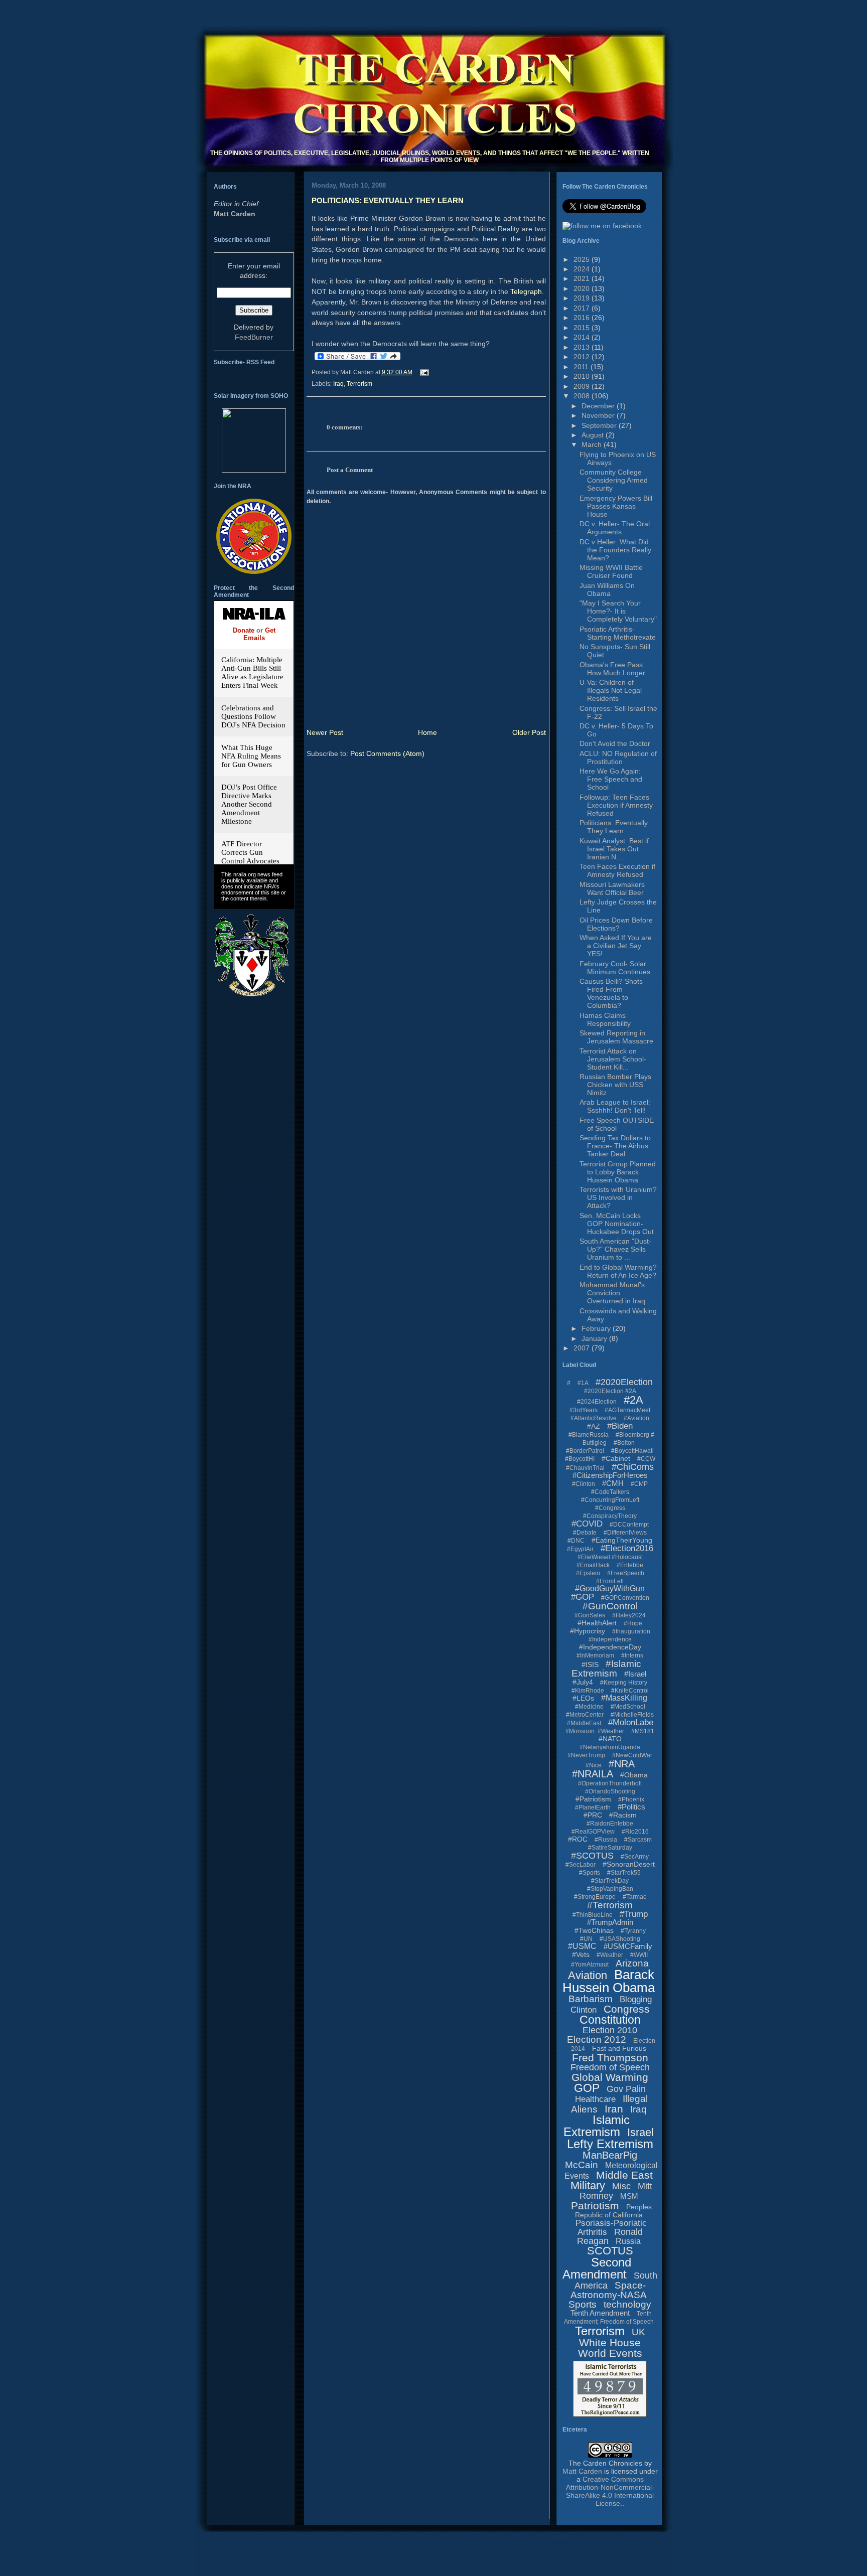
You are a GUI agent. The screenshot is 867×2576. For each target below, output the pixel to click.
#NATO (610, 1739)
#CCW (646, 1459)
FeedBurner (254, 337)
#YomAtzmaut (590, 1964)
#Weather (610, 1955)
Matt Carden (235, 214)
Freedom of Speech (610, 2067)
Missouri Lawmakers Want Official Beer (612, 888)
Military (588, 2185)
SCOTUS (610, 2251)
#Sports (590, 1873)
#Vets (581, 1954)
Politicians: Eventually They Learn (388, 200)
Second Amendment (597, 2268)
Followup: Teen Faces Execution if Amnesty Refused (616, 805)
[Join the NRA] (254, 571)
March (593, 444)
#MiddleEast (584, 1723)
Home (427, 732)
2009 (583, 386)
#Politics (631, 1807)
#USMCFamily (628, 1946)
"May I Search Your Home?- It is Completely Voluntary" (618, 611)
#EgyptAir (580, 1549)
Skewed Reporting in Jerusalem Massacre (616, 1037)
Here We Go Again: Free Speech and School (611, 779)
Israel (640, 2132)
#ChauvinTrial (585, 1468)
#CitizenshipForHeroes (610, 1475)
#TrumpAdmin (610, 1922)
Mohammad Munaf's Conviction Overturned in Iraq (612, 1293)
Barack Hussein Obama (609, 1981)
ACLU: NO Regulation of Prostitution (618, 757)
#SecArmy (635, 1857)
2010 (583, 376)
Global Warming (610, 2077)
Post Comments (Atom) (387, 753)
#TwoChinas (594, 1930)
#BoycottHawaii (632, 1451)
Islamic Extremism (597, 2126)
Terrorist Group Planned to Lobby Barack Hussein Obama (618, 1172)
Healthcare (595, 2099)
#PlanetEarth (593, 1807)
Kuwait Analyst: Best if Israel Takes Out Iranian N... (614, 849)
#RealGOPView (593, 1832)
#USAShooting (620, 1939)
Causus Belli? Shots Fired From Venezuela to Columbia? (611, 993)
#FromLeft (610, 1581)
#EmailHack (593, 1565)
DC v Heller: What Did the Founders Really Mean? (615, 550)
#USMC (582, 1946)
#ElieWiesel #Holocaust (610, 1557)
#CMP (639, 1484)
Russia (628, 2241)
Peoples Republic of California (613, 2211)
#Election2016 (627, 1548)
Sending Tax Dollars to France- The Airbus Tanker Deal (615, 1146)
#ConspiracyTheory (610, 1516)
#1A (583, 1383)
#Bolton (624, 1443)
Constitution (610, 2020)
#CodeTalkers (610, 1492)
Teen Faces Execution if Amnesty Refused (617, 870)
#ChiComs (633, 1467)
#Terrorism (610, 1905)
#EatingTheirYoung (622, 1540)
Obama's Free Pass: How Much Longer (612, 669)
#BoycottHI (580, 1459)
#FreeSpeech (626, 1573)
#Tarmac (634, 1897)
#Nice (594, 1765)
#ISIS (590, 1664)
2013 (583, 347)
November (599, 415)
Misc (621, 2186)
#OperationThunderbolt (610, 1783)
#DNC (576, 1541)
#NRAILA (593, 1774)
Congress (627, 2009)
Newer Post (325, 732)
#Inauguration (631, 1631)
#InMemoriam (595, 1655)
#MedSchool (628, 1707)
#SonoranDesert (629, 1864)
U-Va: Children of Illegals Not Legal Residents (611, 690)
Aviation (588, 1975)
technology (627, 2304)
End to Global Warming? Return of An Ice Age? (618, 1271)
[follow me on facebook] (602, 226)
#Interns (632, 1655)
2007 (583, 1348)
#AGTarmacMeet (627, 1410)
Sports (583, 2304)
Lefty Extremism (610, 2144)
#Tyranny (633, 1931)
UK (638, 2332)
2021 (583, 278)
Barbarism (591, 1999)
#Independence (610, 1639)
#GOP (583, 1597)
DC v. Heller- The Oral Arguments (615, 528)
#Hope (633, 1623)
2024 (583, 269)
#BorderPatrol (585, 1451)
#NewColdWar (632, 1755)
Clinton (584, 2010)
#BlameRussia (589, 1435)
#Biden (620, 1426)
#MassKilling (624, 1698)
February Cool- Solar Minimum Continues (615, 968)
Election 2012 (597, 2039)
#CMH (613, 1483)
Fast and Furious (619, 2048)
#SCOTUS (592, 1856)
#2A (633, 1400)
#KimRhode (588, 1691)
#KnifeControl (630, 1691)
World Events (610, 2353)
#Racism (623, 1815)
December (599, 406)
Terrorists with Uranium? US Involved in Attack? (618, 1197)
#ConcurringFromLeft (610, 1500)
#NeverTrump (586, 1755)
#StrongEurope (595, 1897)
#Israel (635, 1674)
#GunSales (590, 1615)
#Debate (585, 1533)
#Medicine (589, 1707)
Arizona (632, 1963)
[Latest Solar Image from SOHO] (254, 470)
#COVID (587, 1524)
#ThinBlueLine (593, 1915)
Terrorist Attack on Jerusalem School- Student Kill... (613, 1059)
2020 (583, 288)
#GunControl (610, 1606)
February (597, 1328)
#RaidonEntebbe (610, 1824)
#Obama (634, 1775)
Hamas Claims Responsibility (605, 1019)
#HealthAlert (597, 1623)
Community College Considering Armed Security (614, 480)
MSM (629, 2196)
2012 (583, 357)
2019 (583, 298)
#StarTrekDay (610, 1881)
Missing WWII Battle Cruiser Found (611, 571)
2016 (583, 318)
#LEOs (583, 1698)
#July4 (583, 1682)
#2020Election (624, 1382)
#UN (586, 1939)
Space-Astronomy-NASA (609, 2290)
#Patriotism (593, 1799)
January (595, 1338)
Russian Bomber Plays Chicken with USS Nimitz (615, 1085)
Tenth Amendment (600, 2313)
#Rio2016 (635, 1832)
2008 (583, 396)
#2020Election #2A (610, 1391)
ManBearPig (610, 2155)
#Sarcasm (638, 1840)
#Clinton (584, 1484)
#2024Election (597, 1402)
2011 (582, 367)
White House (610, 2342)
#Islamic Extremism (606, 1669)
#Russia (606, 1840)
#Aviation (636, 1418)
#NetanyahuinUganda (610, 1747)
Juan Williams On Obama (607, 589)
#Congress (610, 1508)
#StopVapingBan (610, 1889)
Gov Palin (626, 2089)
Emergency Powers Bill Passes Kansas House (616, 506)
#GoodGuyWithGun (610, 1588)
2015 (583, 328)
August (594, 435)
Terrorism (359, 384)
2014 (583, 337)
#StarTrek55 (624, 1873)
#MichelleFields (632, 1715)
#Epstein (588, 1573)
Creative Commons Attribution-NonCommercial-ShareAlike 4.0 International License (610, 2491)
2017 (583, 308)
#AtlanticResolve (594, 1418)
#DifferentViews (625, 1533)
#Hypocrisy (588, 1631)
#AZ (594, 1426)
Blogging (636, 1999)
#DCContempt (629, 1525)
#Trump (634, 1914)
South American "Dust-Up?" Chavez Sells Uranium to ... (615, 1249)
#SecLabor (581, 1865)
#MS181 (643, 1731)
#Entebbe (630, 1565)
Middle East (624, 2175)
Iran (614, 2109)
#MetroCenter (585, 1715)
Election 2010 (610, 2030)
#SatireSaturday (610, 1848)
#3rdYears (584, 1410)
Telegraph (526, 291)
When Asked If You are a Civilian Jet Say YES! (616, 946)
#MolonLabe (631, 1722)
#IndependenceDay (610, 1647)
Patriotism (595, 2206)
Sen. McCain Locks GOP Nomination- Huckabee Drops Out (617, 1224)
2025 (583, 259)
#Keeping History (624, 1683)
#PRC (593, 1815)
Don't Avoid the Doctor (615, 743)
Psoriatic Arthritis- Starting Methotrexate (618, 633)
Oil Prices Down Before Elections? (616, 924)
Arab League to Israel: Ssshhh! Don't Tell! (615, 1106)
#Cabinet (616, 1458)
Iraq (338, 384)
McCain (582, 2165)
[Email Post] (423, 372)
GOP (587, 2088)
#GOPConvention (625, 1598)
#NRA (622, 1764)
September (600, 425)
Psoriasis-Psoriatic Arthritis (611, 2228)
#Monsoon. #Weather (595, 1731)
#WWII (639, 1955)
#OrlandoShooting (610, 1791)
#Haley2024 (629, 1615)
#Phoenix (631, 1799)
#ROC (578, 1839)
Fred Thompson (610, 2058)
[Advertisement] (377, 2523)
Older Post (529, 732)
